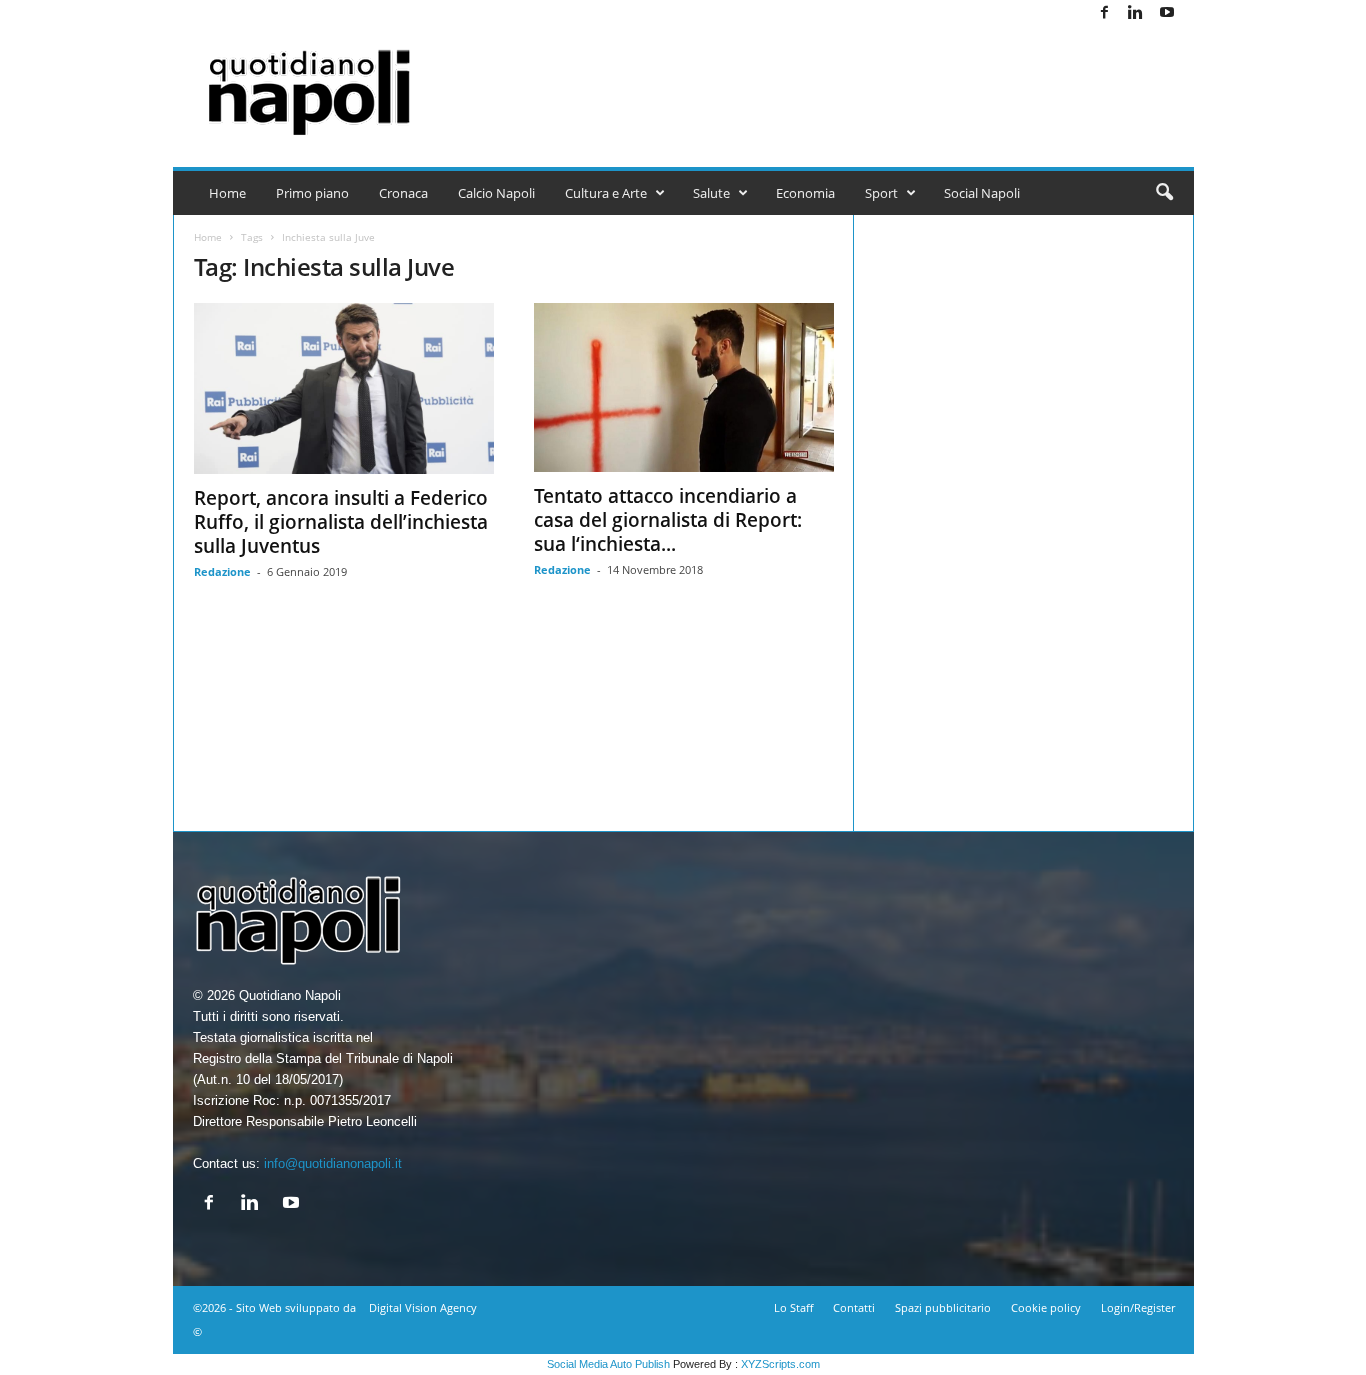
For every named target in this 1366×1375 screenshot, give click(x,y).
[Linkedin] (1136, 13)
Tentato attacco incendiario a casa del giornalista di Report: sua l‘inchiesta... (668, 520)
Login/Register (1138, 1307)
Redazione (222, 571)
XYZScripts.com (780, 1364)
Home (227, 193)
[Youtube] (1167, 13)
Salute (711, 193)
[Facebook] (1105, 13)
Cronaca (403, 193)
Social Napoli (982, 193)
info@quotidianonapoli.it (333, 1163)
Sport (881, 193)
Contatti (854, 1307)
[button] (1164, 193)
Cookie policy (1046, 1307)
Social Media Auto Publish (608, 1364)
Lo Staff (793, 1307)
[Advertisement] (830, 92)
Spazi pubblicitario (943, 1307)
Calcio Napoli (496, 193)
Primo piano (312, 193)
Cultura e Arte (606, 193)
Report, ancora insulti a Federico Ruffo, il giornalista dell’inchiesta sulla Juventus (341, 522)
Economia (805, 193)
